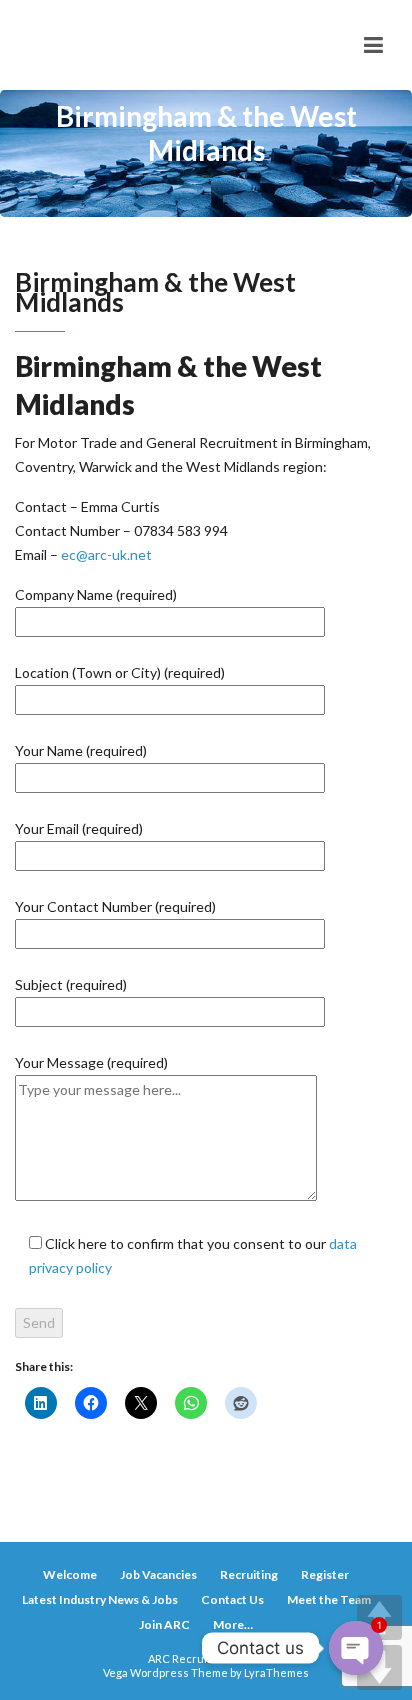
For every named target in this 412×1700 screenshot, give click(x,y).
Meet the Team (329, 1599)
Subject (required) (71, 984)
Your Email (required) (79, 828)
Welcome (70, 1574)
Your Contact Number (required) (115, 906)
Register (325, 1574)
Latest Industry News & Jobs (100, 1599)
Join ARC (164, 1624)
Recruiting (249, 1574)
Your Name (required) (81, 750)
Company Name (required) (96, 594)
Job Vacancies (158, 1574)
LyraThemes (276, 1672)
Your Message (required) (91, 1062)
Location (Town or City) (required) (120, 672)
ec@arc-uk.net (106, 554)
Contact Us (232, 1599)
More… (233, 1624)
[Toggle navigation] (373, 45)
